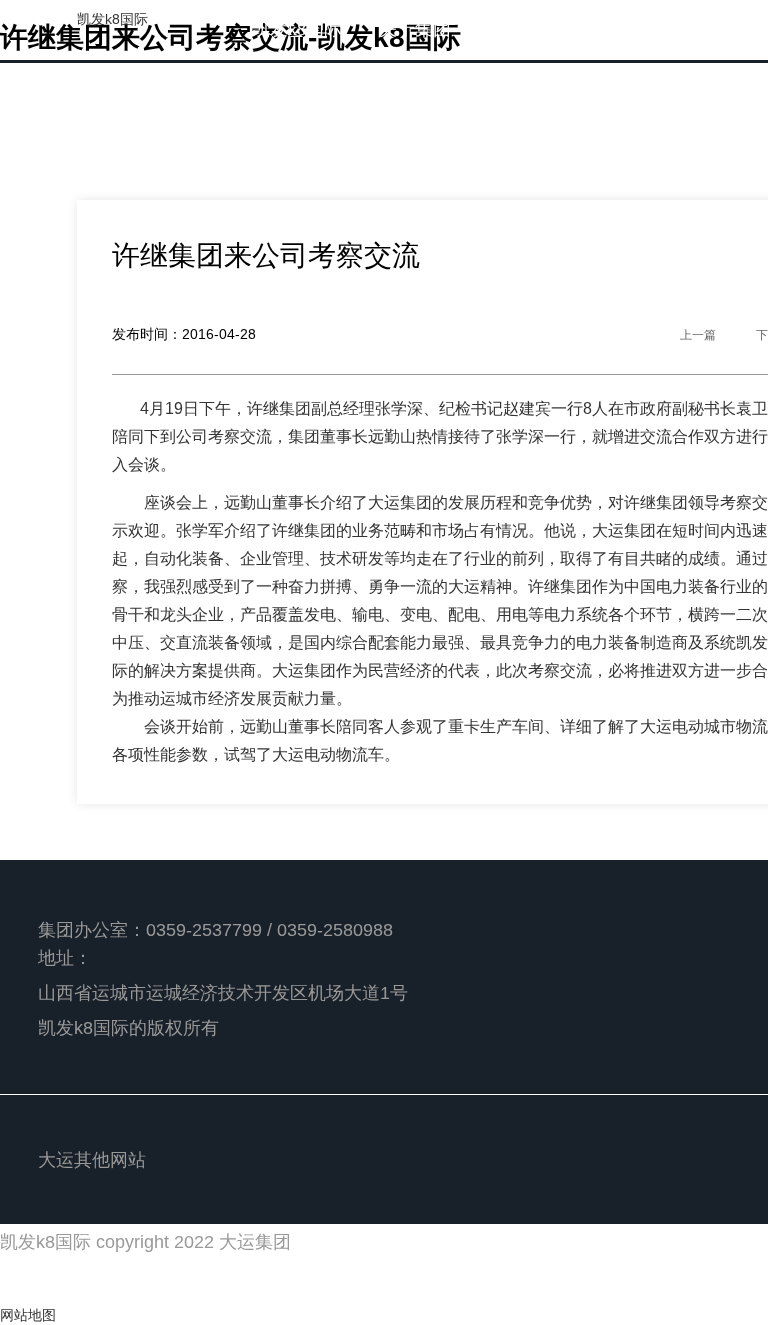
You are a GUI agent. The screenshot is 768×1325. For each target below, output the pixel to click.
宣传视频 (505, 89)
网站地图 (28, 1315)
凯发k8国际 (112, 19)
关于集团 (415, 29)
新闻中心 (524, 29)
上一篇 (698, 335)
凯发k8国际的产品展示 (342, 89)
